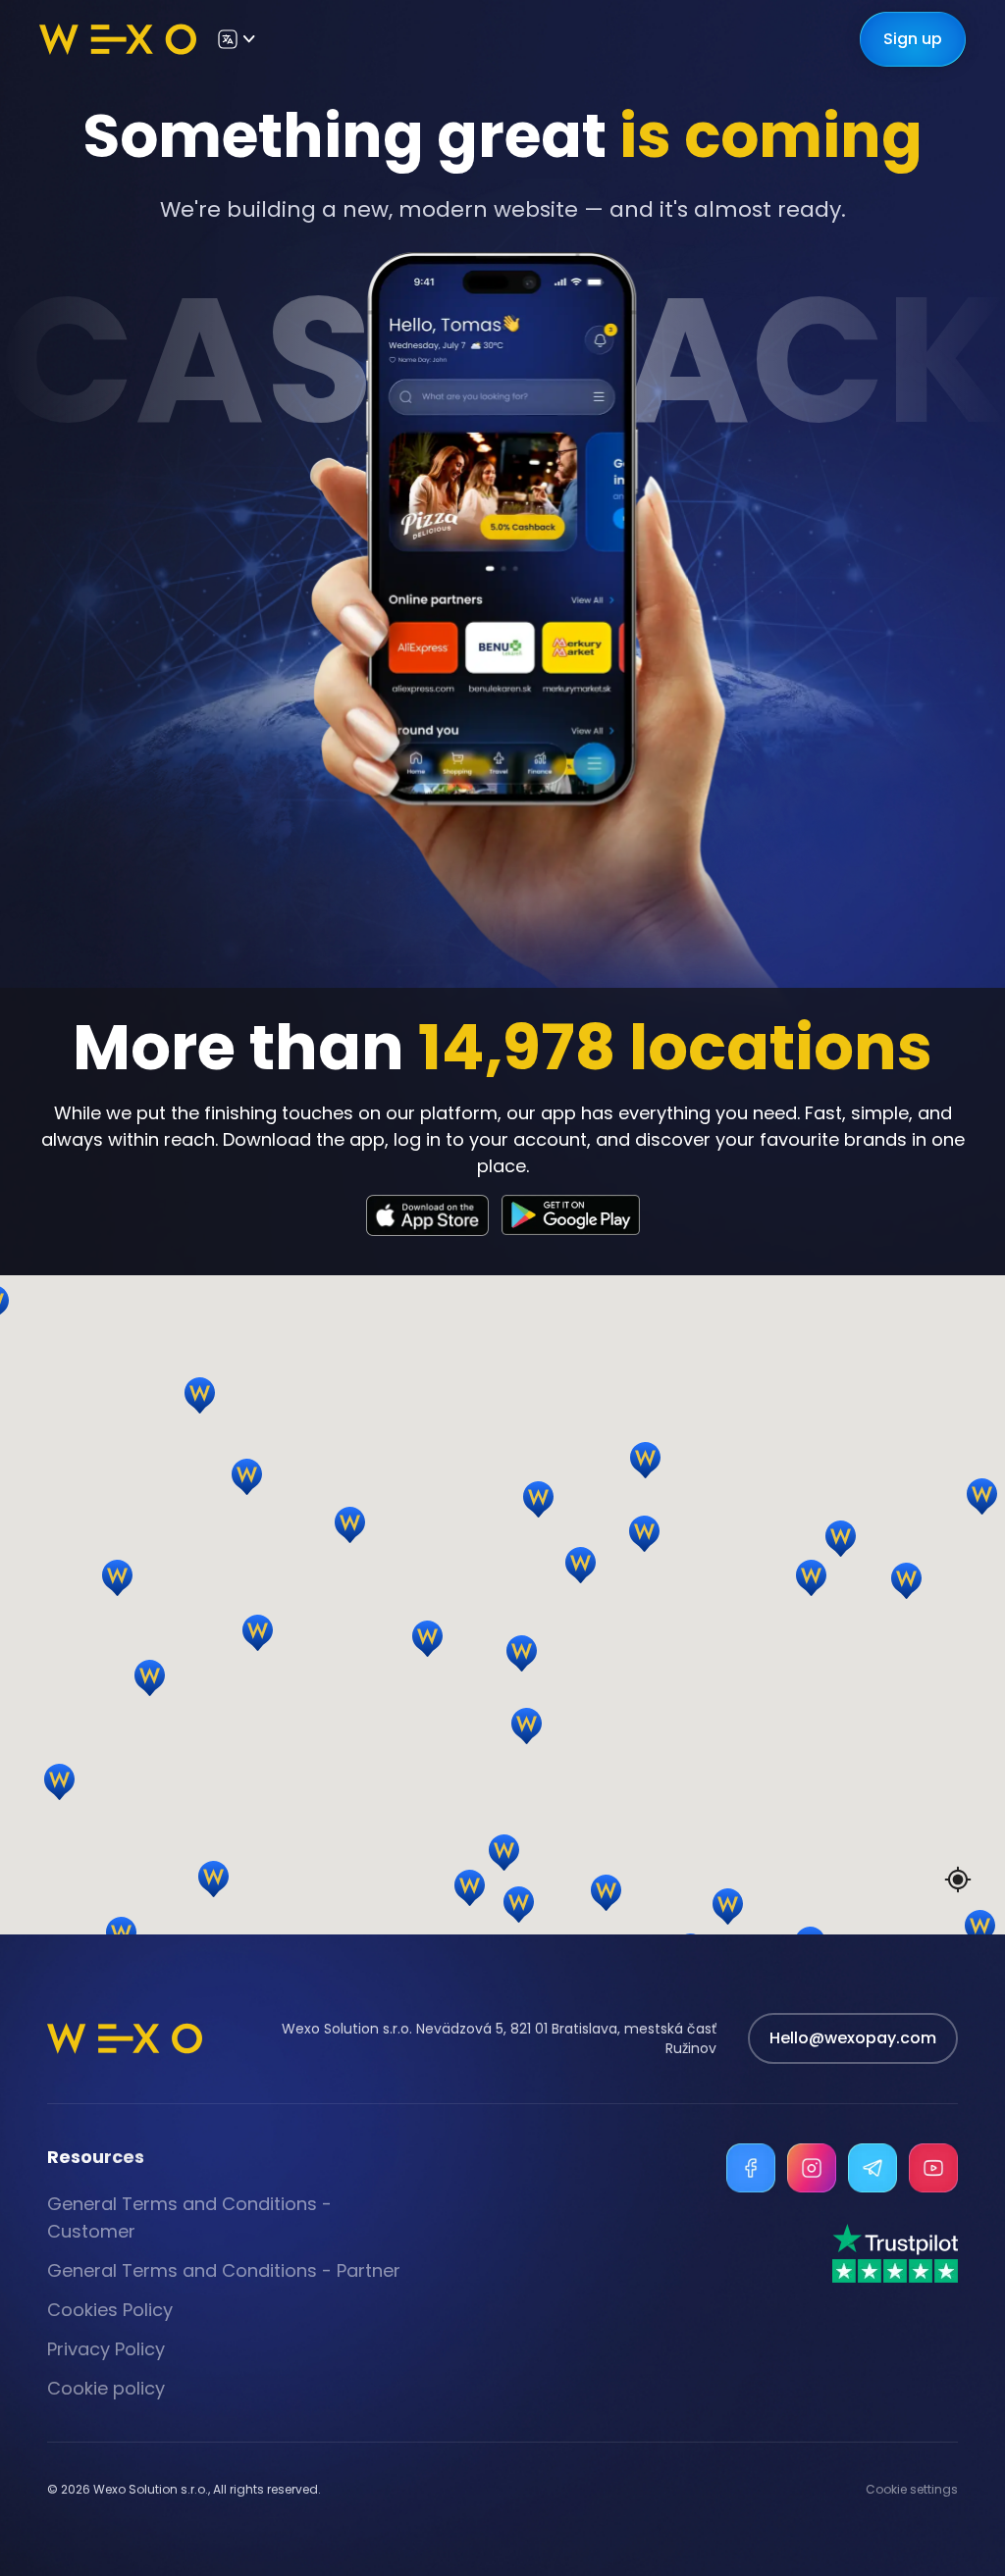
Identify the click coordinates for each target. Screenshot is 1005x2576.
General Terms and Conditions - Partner (224, 2270)
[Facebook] (751, 2168)
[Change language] (236, 39)
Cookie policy (106, 2388)
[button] (944, 1717)
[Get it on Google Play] (571, 1215)
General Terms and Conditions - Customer (189, 2217)
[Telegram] (873, 2168)
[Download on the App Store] (428, 1215)
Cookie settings (912, 2490)
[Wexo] (118, 39)
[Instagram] (812, 2168)
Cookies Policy (110, 2310)
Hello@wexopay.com (853, 2038)
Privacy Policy (106, 2349)
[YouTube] (933, 2168)
